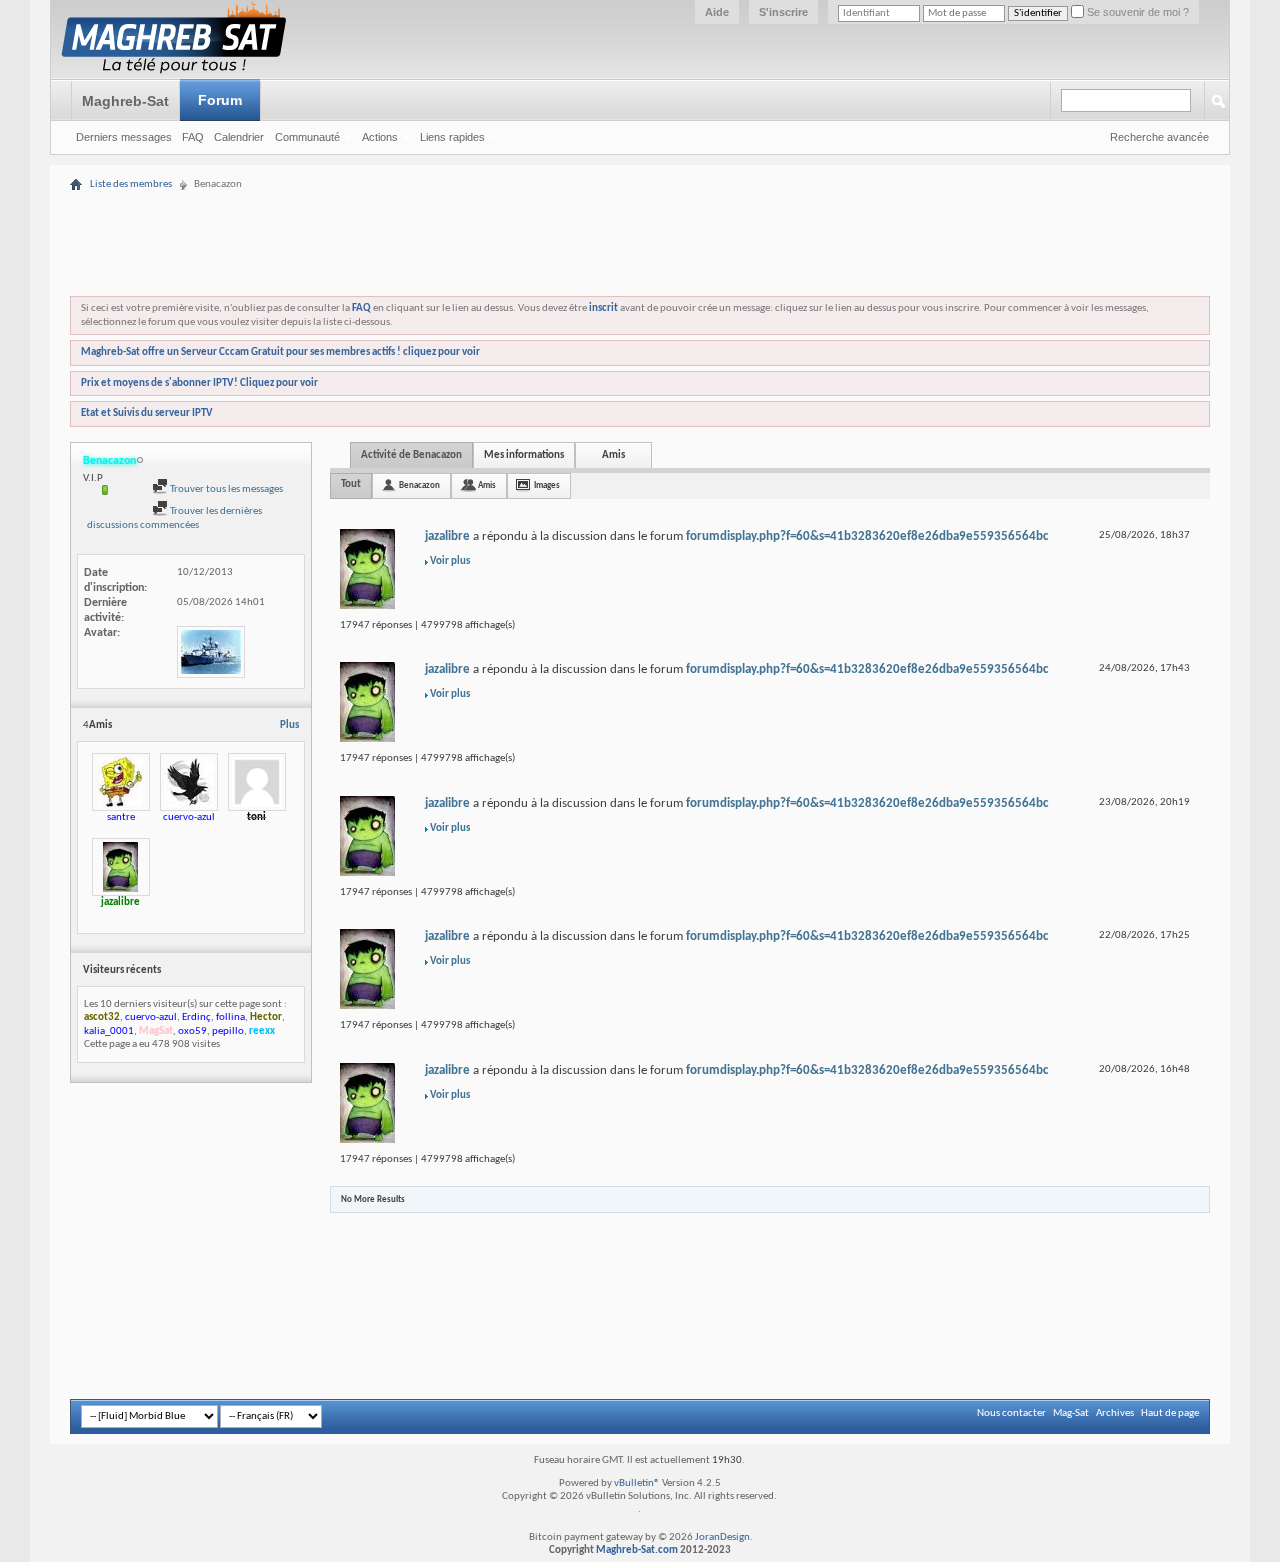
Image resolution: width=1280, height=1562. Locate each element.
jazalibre (447, 536)
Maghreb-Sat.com (637, 1550)
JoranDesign (722, 1537)
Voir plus (450, 561)
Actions (380, 137)
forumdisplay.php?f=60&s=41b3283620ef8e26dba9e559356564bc (867, 536)
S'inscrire (783, 12)
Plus (289, 725)
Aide (717, 12)
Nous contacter (1011, 1413)
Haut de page (1170, 1413)
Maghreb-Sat (125, 101)
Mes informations (524, 455)
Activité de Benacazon (411, 455)
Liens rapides (452, 137)
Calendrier (239, 137)
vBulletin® (637, 1483)
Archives (1115, 1413)
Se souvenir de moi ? (1136, 12)
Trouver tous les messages (225, 489)
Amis (613, 455)
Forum (220, 100)
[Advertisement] (640, 182)
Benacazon (419, 485)
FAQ (193, 137)
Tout (351, 484)
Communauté (307, 137)
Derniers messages (124, 137)
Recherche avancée (1159, 137)
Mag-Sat (1071, 1413)
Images (547, 485)
